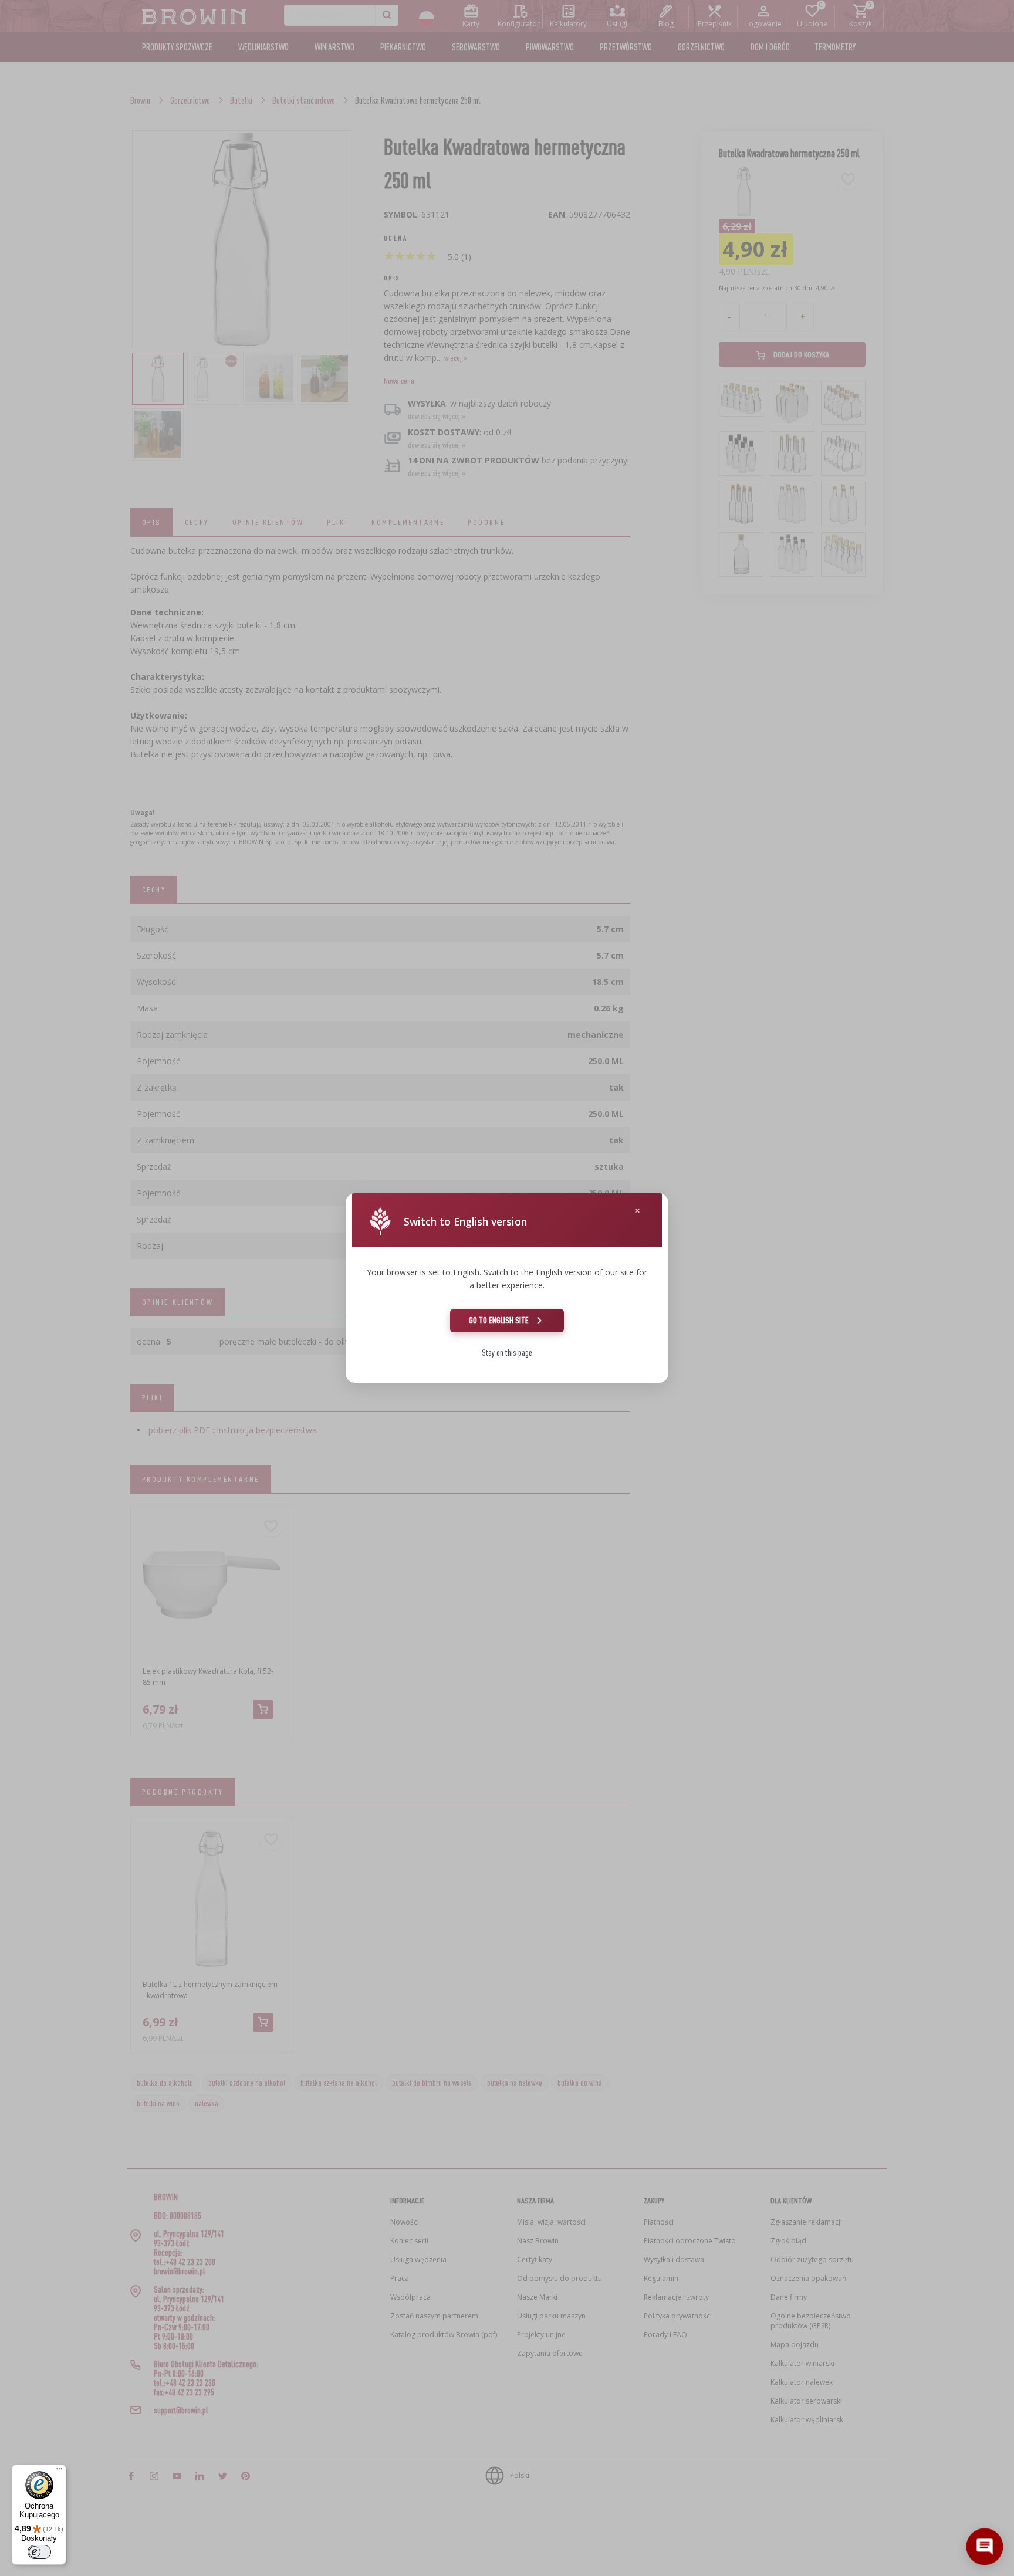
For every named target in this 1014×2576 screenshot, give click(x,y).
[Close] (637, 1211)
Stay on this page (507, 1353)
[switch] (39, 2552)
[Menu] (59, 2472)
